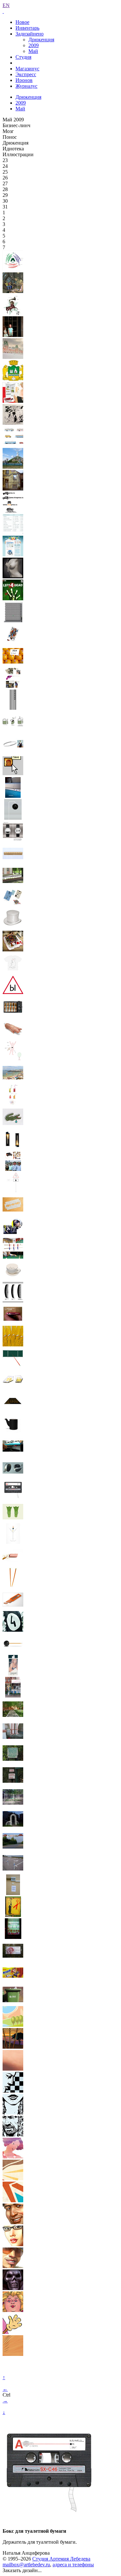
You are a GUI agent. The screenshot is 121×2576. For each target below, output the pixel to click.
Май (33, 51)
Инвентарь (27, 28)
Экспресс (26, 74)
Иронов (24, 80)
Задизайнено (30, 34)
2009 (34, 45)
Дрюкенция (41, 40)
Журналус (26, 86)
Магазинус (27, 69)
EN (6, 5)
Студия (23, 57)
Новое (22, 22)
